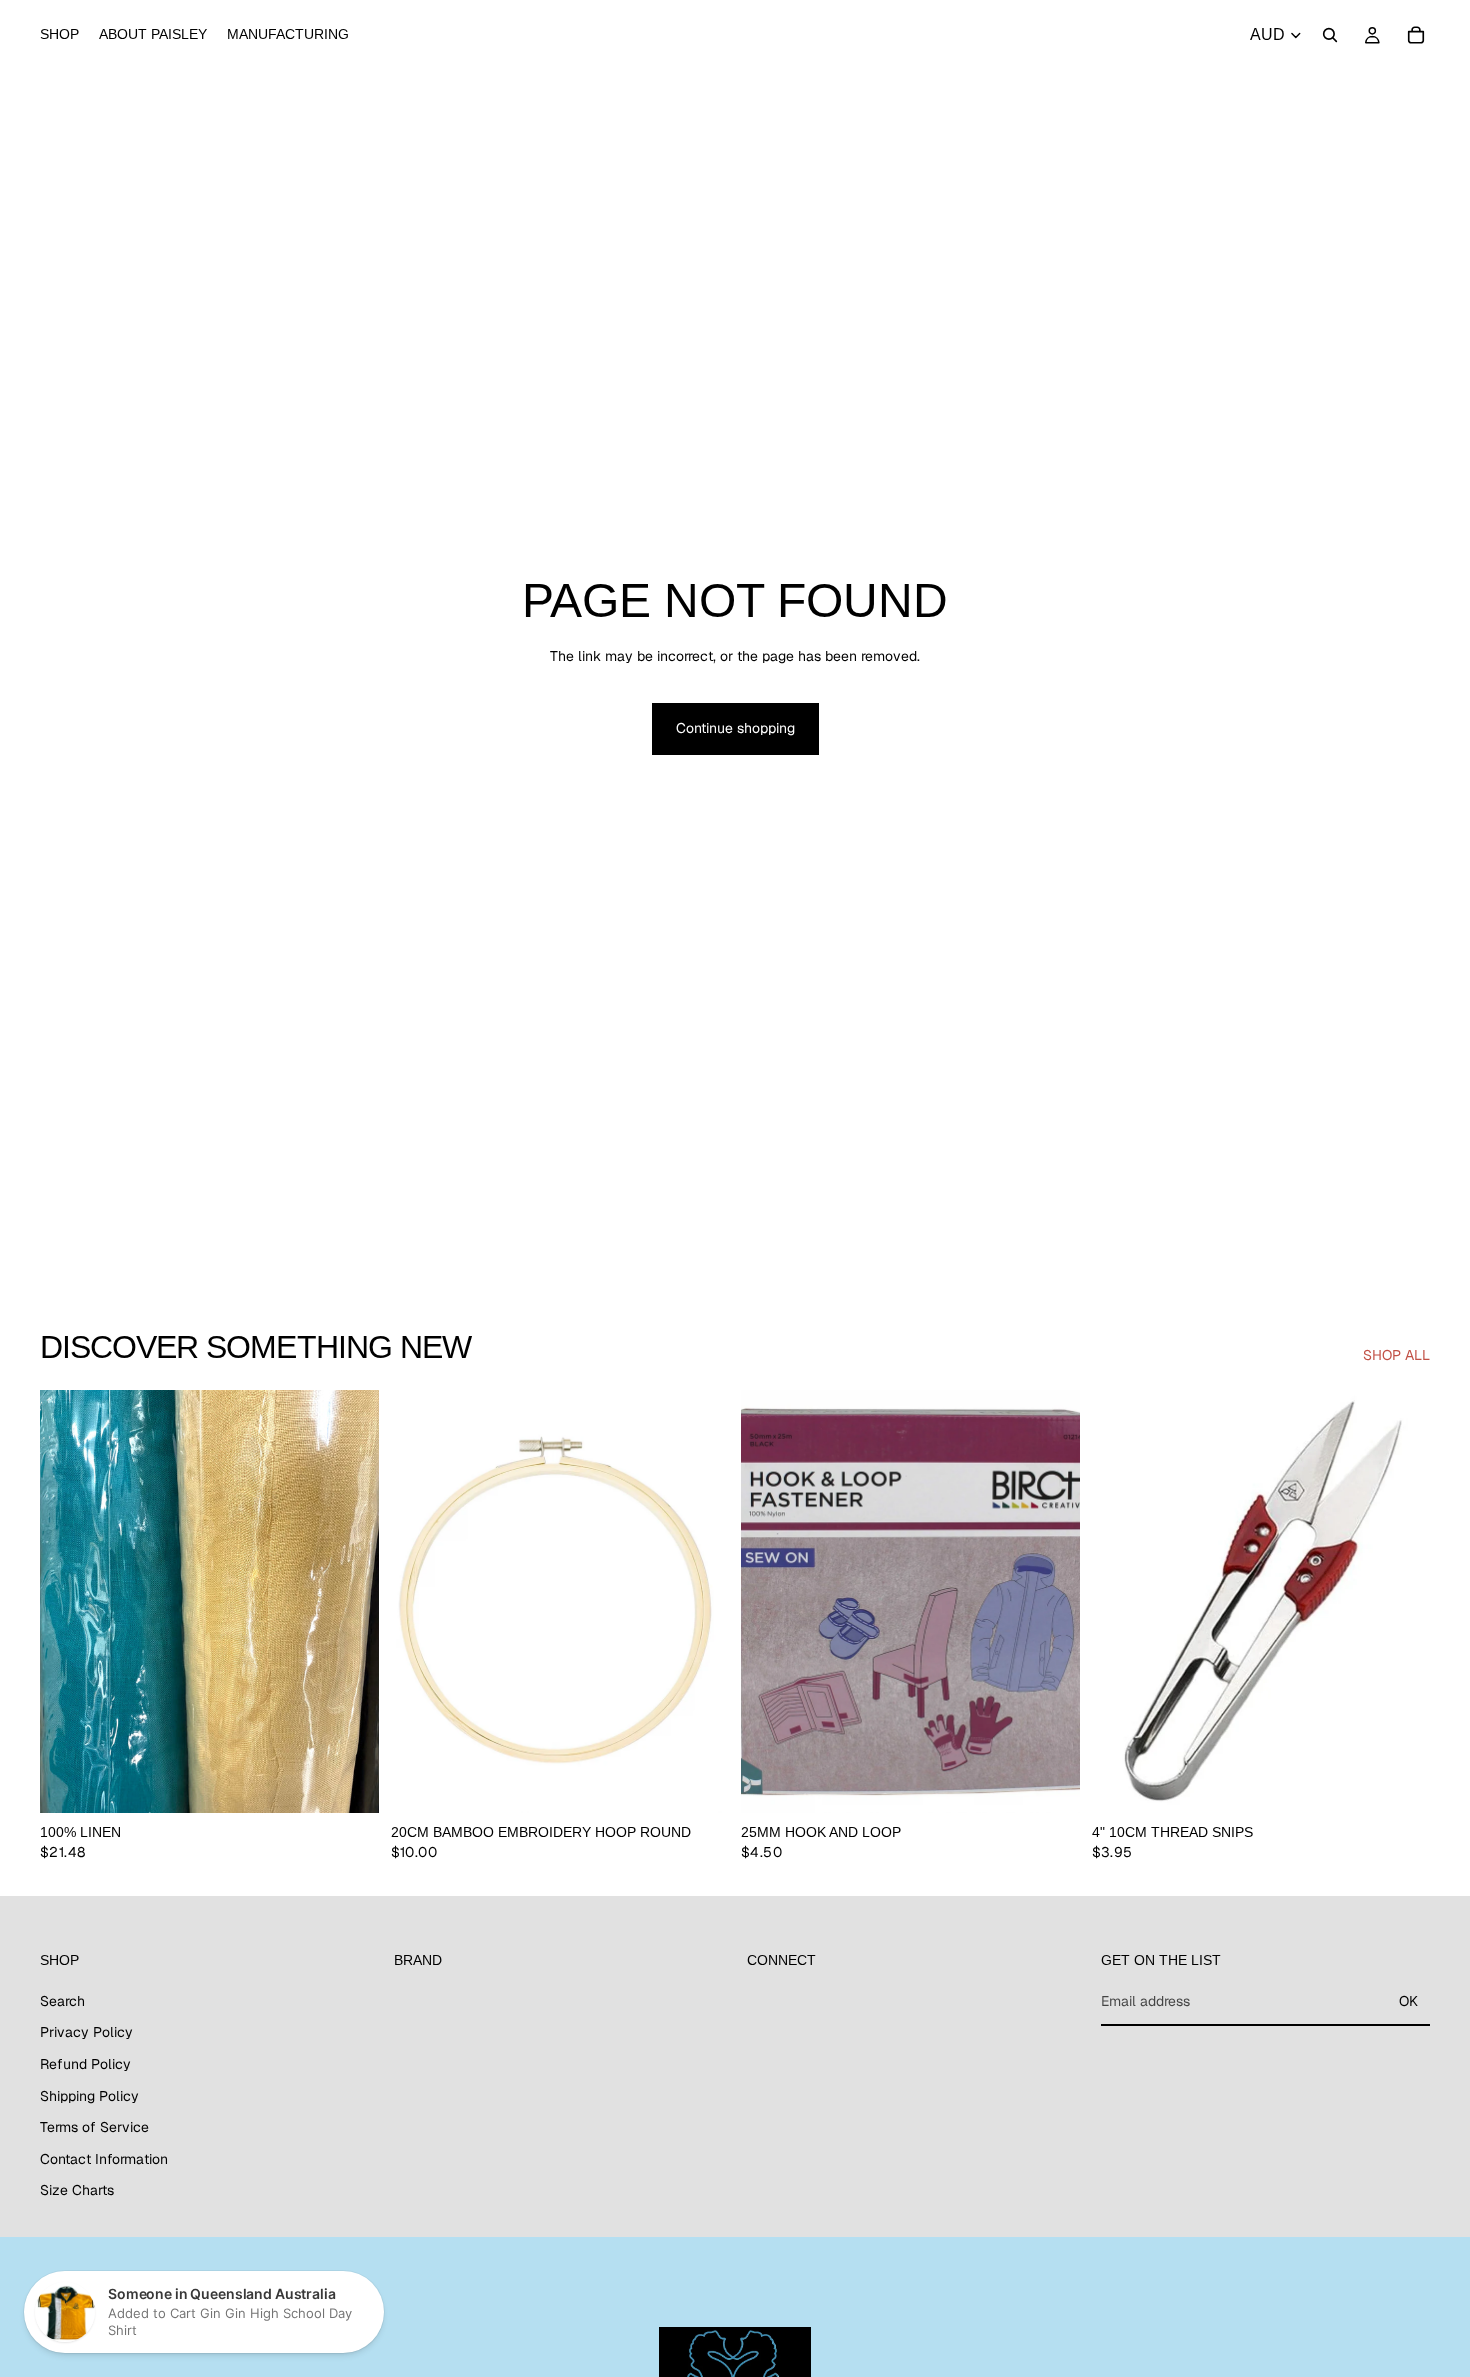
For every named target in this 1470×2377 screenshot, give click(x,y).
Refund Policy (85, 2064)
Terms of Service (94, 2127)
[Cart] (1416, 35)
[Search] (1330, 35)
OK (1408, 2001)
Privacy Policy (86, 2033)
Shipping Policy (89, 2096)
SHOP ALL (1396, 1355)
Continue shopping (735, 728)
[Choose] (348, 1783)
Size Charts (77, 2191)
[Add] (698, 1783)
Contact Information (104, 2159)
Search (62, 2001)
